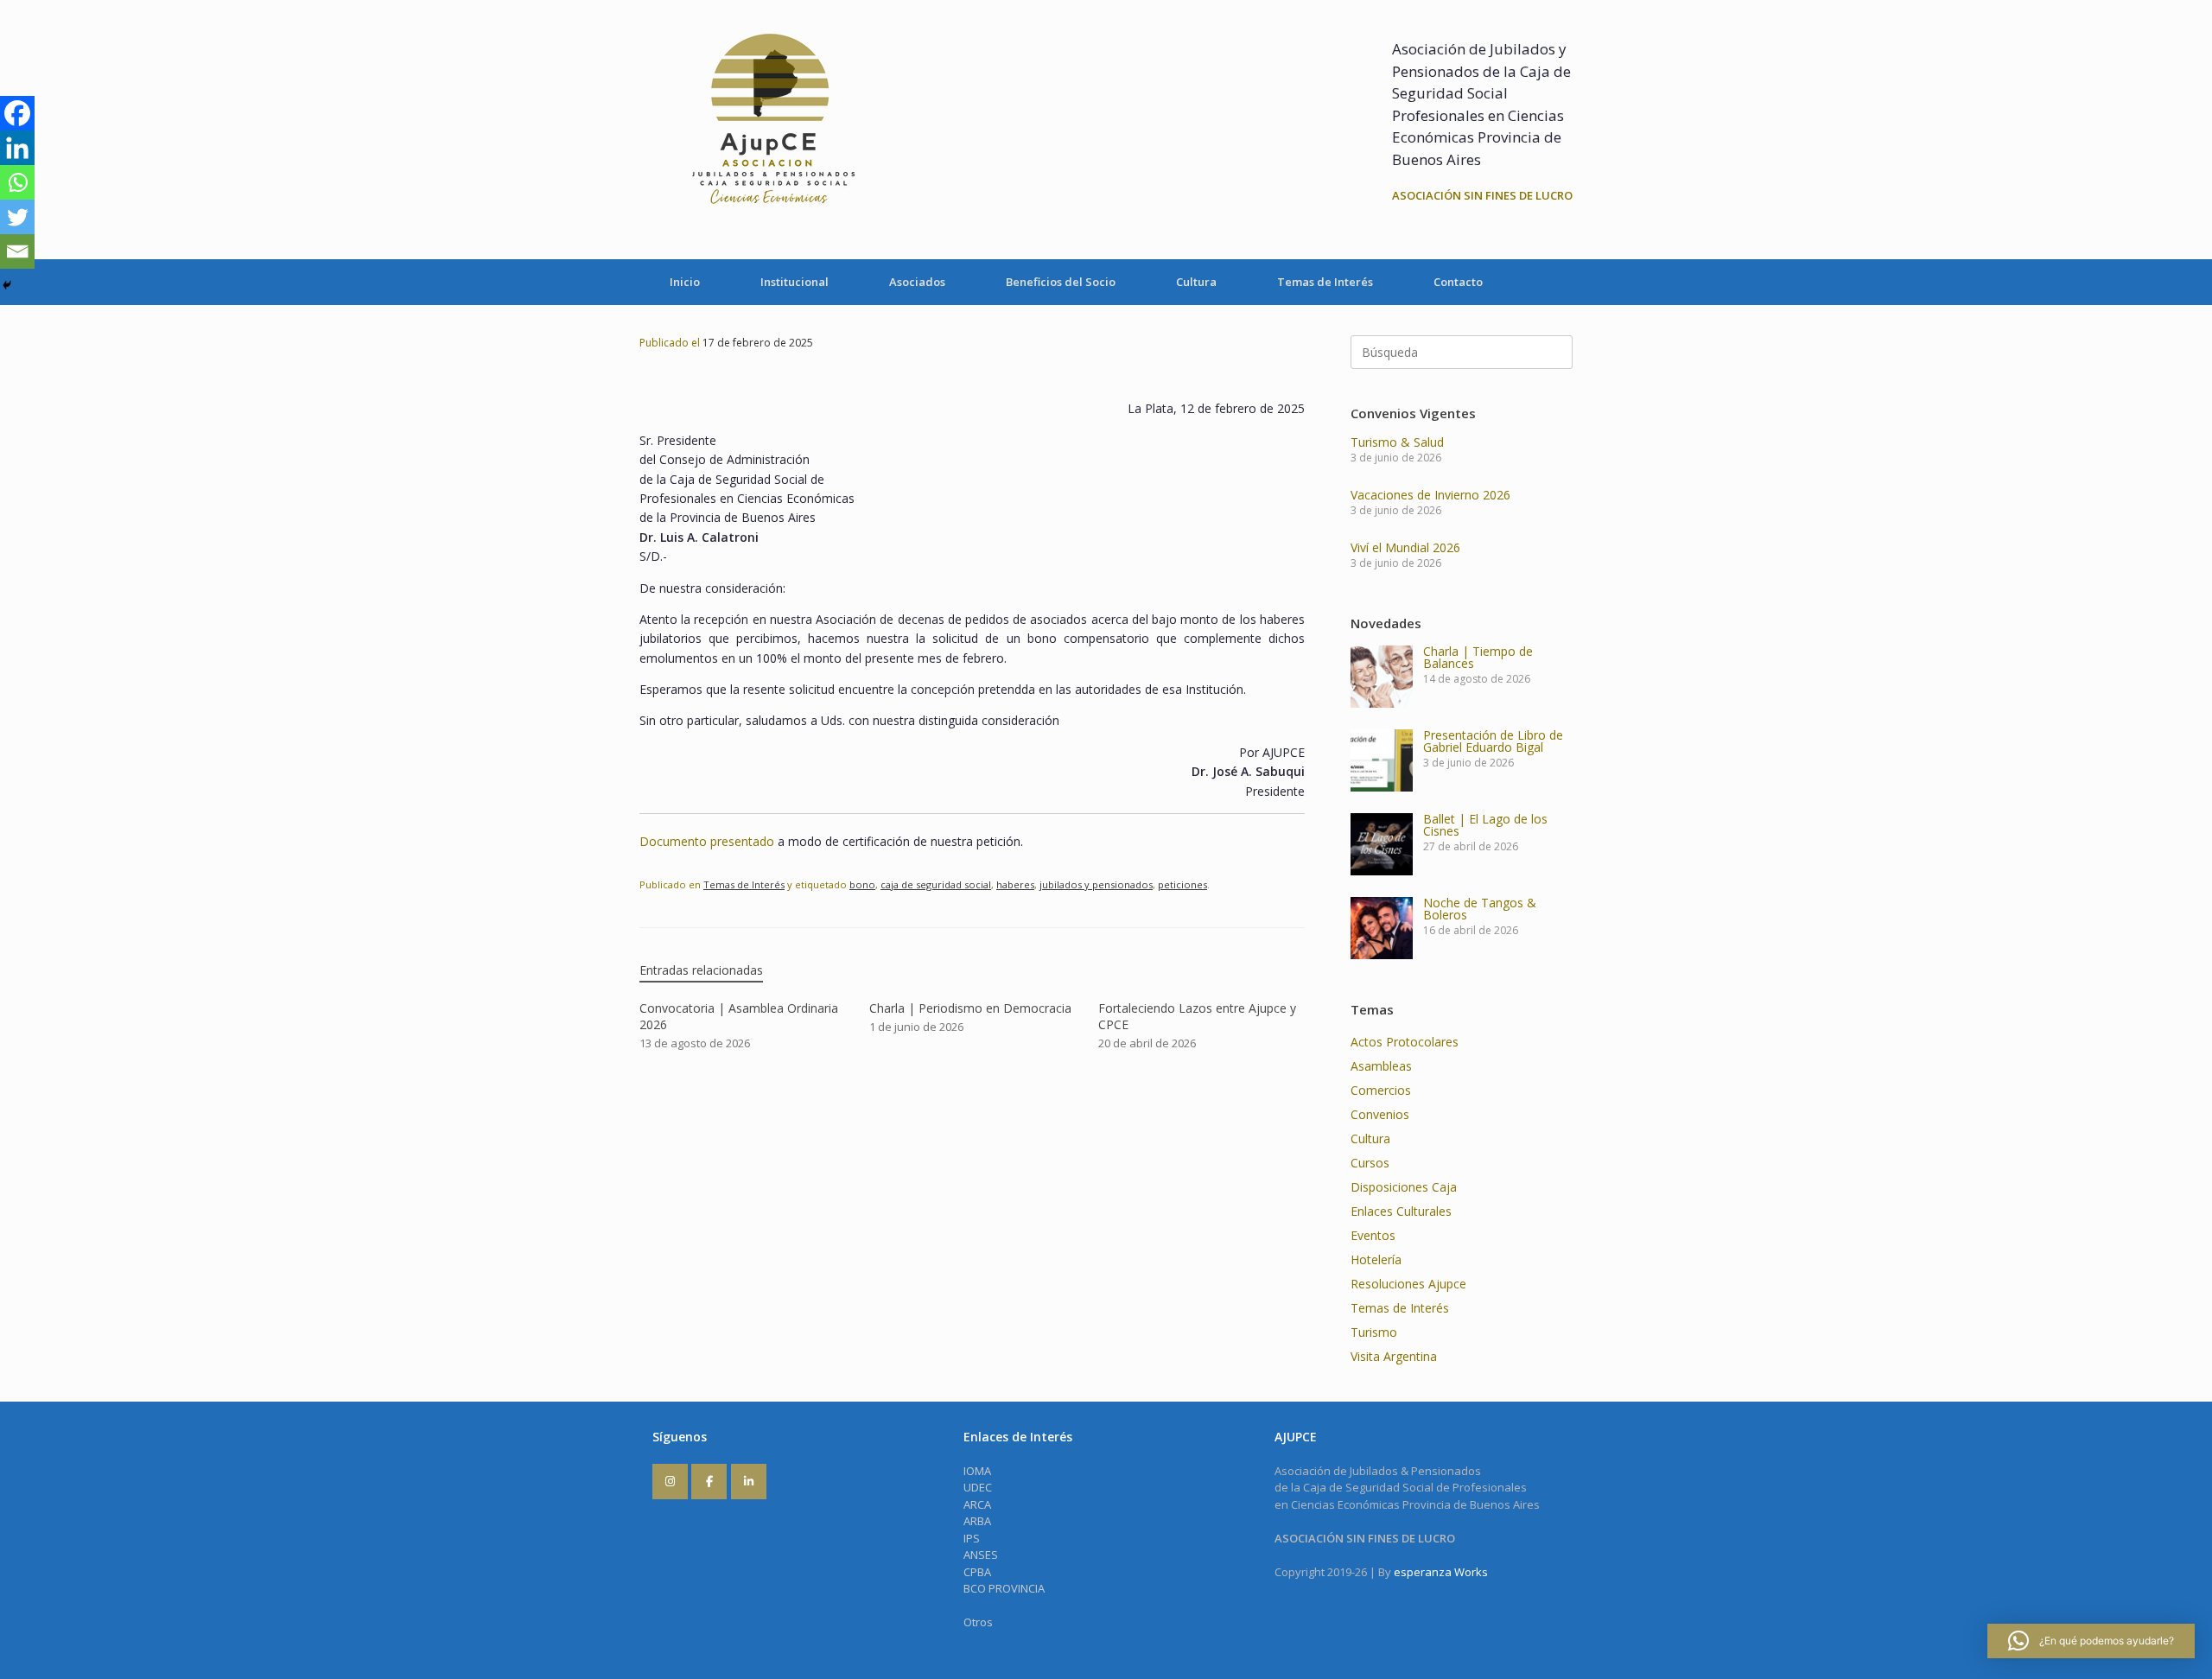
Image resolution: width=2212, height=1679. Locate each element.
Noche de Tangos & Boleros (1480, 909)
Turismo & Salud (1397, 442)
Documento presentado (707, 841)
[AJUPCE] (769, 130)
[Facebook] (17, 113)
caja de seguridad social (936, 884)
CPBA (977, 1572)
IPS (972, 1538)
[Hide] (7, 285)
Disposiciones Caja (1404, 1187)
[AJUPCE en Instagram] (670, 1482)
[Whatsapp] (17, 182)
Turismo (1374, 1332)
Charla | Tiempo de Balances (1478, 657)
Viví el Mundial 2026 (1405, 547)
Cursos (1370, 1163)
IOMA (977, 1471)
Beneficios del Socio (1061, 282)
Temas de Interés (1325, 282)
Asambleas (1381, 1066)
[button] (2091, 1641)
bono (862, 884)
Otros (978, 1622)
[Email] (17, 251)
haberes (1015, 884)
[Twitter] (17, 217)
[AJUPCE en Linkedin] (749, 1482)
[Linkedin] (17, 148)
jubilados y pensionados (1096, 884)
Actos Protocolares (1405, 1042)
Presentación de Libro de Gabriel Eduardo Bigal (1493, 741)
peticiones (1182, 884)
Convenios (1380, 1114)
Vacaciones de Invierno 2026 (1430, 495)
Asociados (917, 282)
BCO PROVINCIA (1004, 1588)
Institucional (795, 282)
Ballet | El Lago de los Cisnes (1485, 825)
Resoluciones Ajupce (1408, 1284)
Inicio (685, 282)
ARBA (977, 1521)
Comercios (1381, 1090)
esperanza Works (1441, 1572)
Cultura (1196, 282)
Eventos (1373, 1235)
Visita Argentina (1394, 1356)
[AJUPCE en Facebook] (709, 1482)
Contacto (1458, 282)
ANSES (981, 1555)
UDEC (978, 1487)
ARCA (977, 1504)
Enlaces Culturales (1401, 1211)
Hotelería (1376, 1259)
